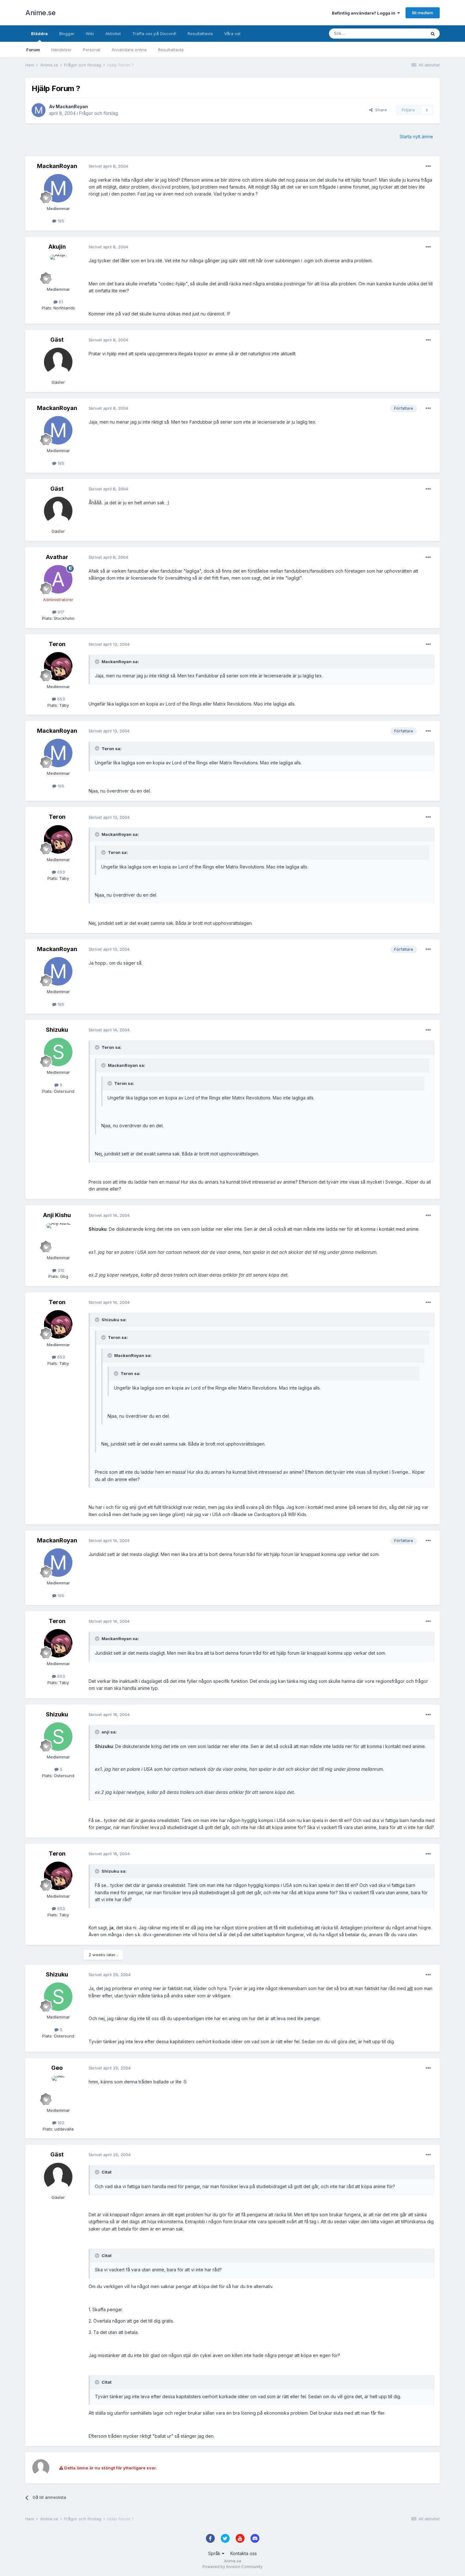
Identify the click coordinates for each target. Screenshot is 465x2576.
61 (60, 302)
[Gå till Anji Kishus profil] (58, 1237)
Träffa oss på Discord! (154, 34)
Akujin (57, 247)
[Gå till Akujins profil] (58, 269)
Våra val (232, 34)
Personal (92, 50)
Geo (57, 2068)
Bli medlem (423, 13)
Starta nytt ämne (416, 137)
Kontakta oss (244, 2553)
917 (60, 612)
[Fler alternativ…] (428, 166)
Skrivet (108, 166)
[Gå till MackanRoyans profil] (39, 110)
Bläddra (39, 34)
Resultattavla (171, 50)
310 (60, 1270)
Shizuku (57, 1030)
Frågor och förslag (99, 113)
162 (60, 2123)
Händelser (61, 50)
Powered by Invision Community (232, 2567)
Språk (215, 2553)
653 (60, 699)
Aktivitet (113, 34)
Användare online (129, 50)
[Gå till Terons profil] (58, 666)
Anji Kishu (57, 1215)
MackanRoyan (72, 106)
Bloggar (67, 34)
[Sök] (433, 34)
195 (60, 221)
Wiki (90, 34)
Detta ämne (406, 33)
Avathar (57, 557)
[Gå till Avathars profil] (58, 579)
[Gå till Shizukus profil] (58, 1052)
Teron (57, 644)
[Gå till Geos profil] (58, 2090)
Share (380, 110)
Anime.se (40, 13)
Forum (33, 50)
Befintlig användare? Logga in (365, 13)
